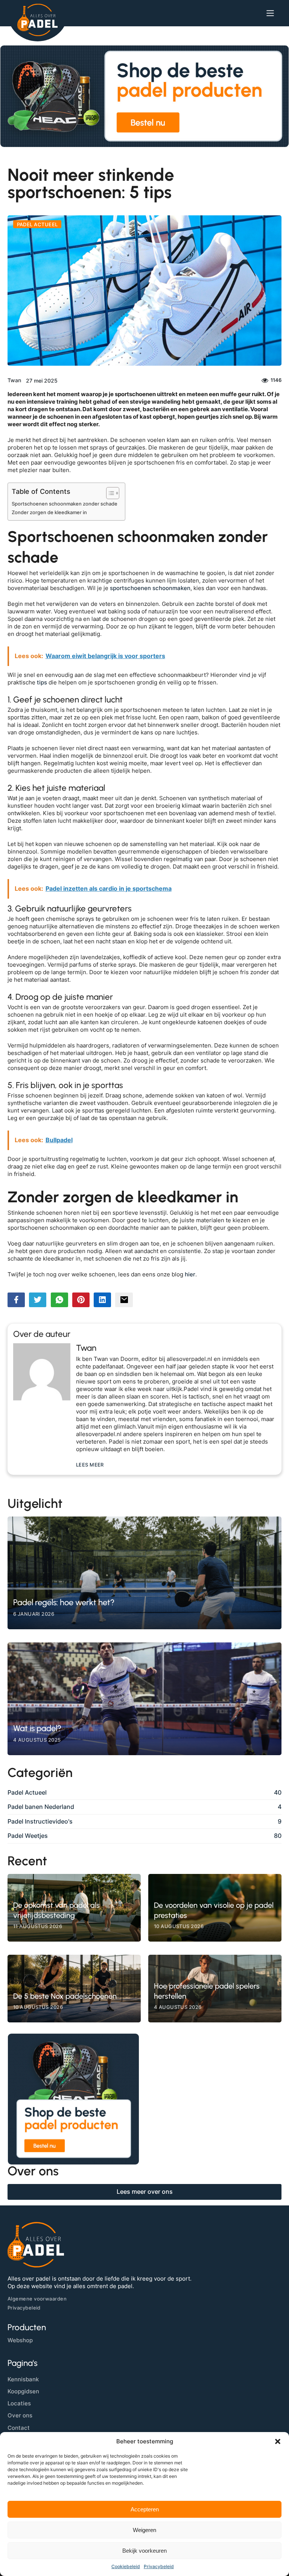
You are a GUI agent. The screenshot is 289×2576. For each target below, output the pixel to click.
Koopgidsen (23, 2391)
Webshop (20, 2340)
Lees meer (90, 1465)
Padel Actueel (37, 224)
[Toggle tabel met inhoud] (109, 493)
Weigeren (144, 2530)
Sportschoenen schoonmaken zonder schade (65, 504)
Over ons (20, 2415)
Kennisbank (23, 2379)
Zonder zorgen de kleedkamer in (49, 512)
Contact (19, 2428)
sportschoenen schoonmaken (150, 588)
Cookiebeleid (126, 2566)
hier (190, 1274)
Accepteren (145, 2509)
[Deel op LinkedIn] (102, 1300)
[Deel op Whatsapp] (59, 1300)
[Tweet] (38, 1300)
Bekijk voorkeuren (144, 2551)
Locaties (19, 2403)
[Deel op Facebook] (16, 1300)
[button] (278, 2441)
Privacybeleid (159, 2566)
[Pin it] (81, 1300)
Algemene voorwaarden (37, 2299)
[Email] (124, 1300)
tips (42, 683)
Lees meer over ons (145, 2192)
